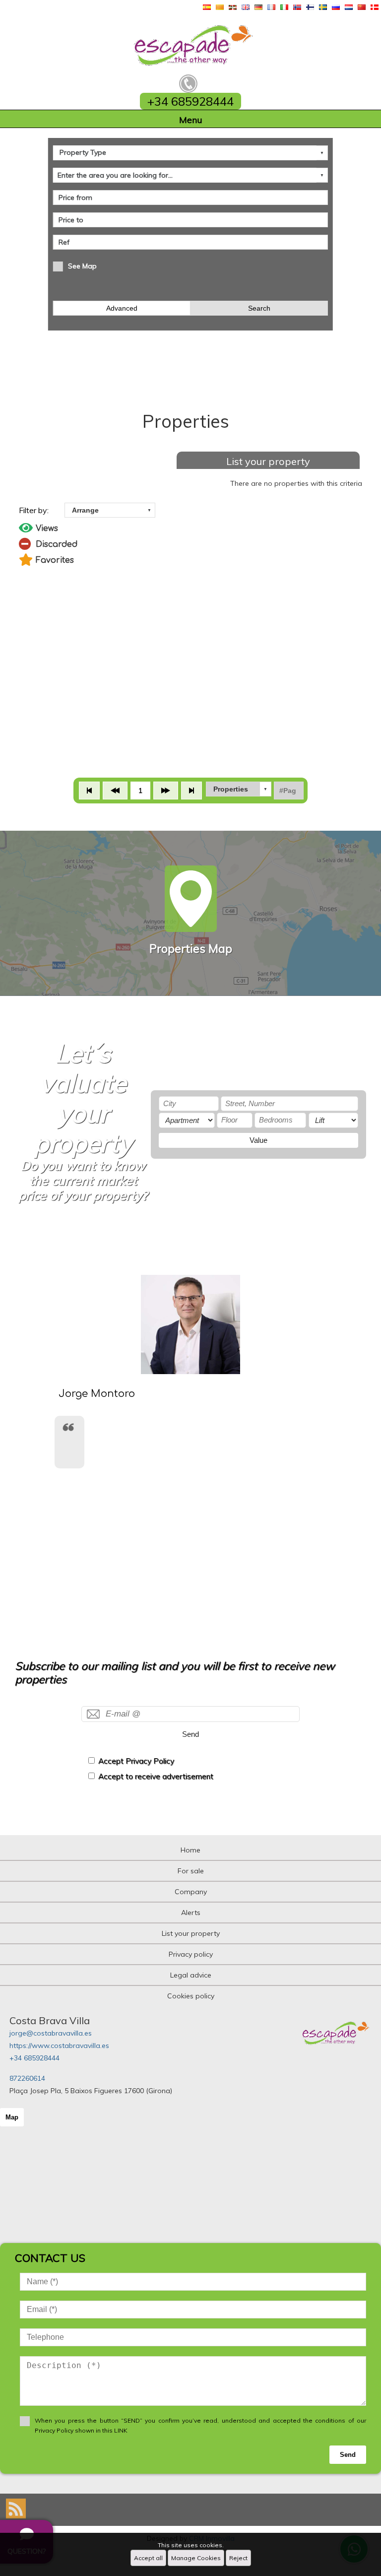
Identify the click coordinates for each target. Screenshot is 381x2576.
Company (191, 1892)
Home (190, 1850)
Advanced (122, 308)
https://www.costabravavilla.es (59, 2046)
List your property (268, 461)
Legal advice (191, 1975)
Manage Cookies (196, 2558)
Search (259, 308)
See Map (82, 266)
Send (190, 1734)
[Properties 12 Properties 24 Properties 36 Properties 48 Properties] (239, 789)
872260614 (27, 2078)
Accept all (148, 2558)
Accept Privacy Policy (136, 1761)
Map (12, 2117)
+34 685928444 (34, 2058)
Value (258, 1140)
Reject (238, 2558)
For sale (191, 1871)
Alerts (191, 1913)
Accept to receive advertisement (156, 1776)
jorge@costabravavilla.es (51, 2033)
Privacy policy (191, 1954)
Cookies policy (191, 1996)
